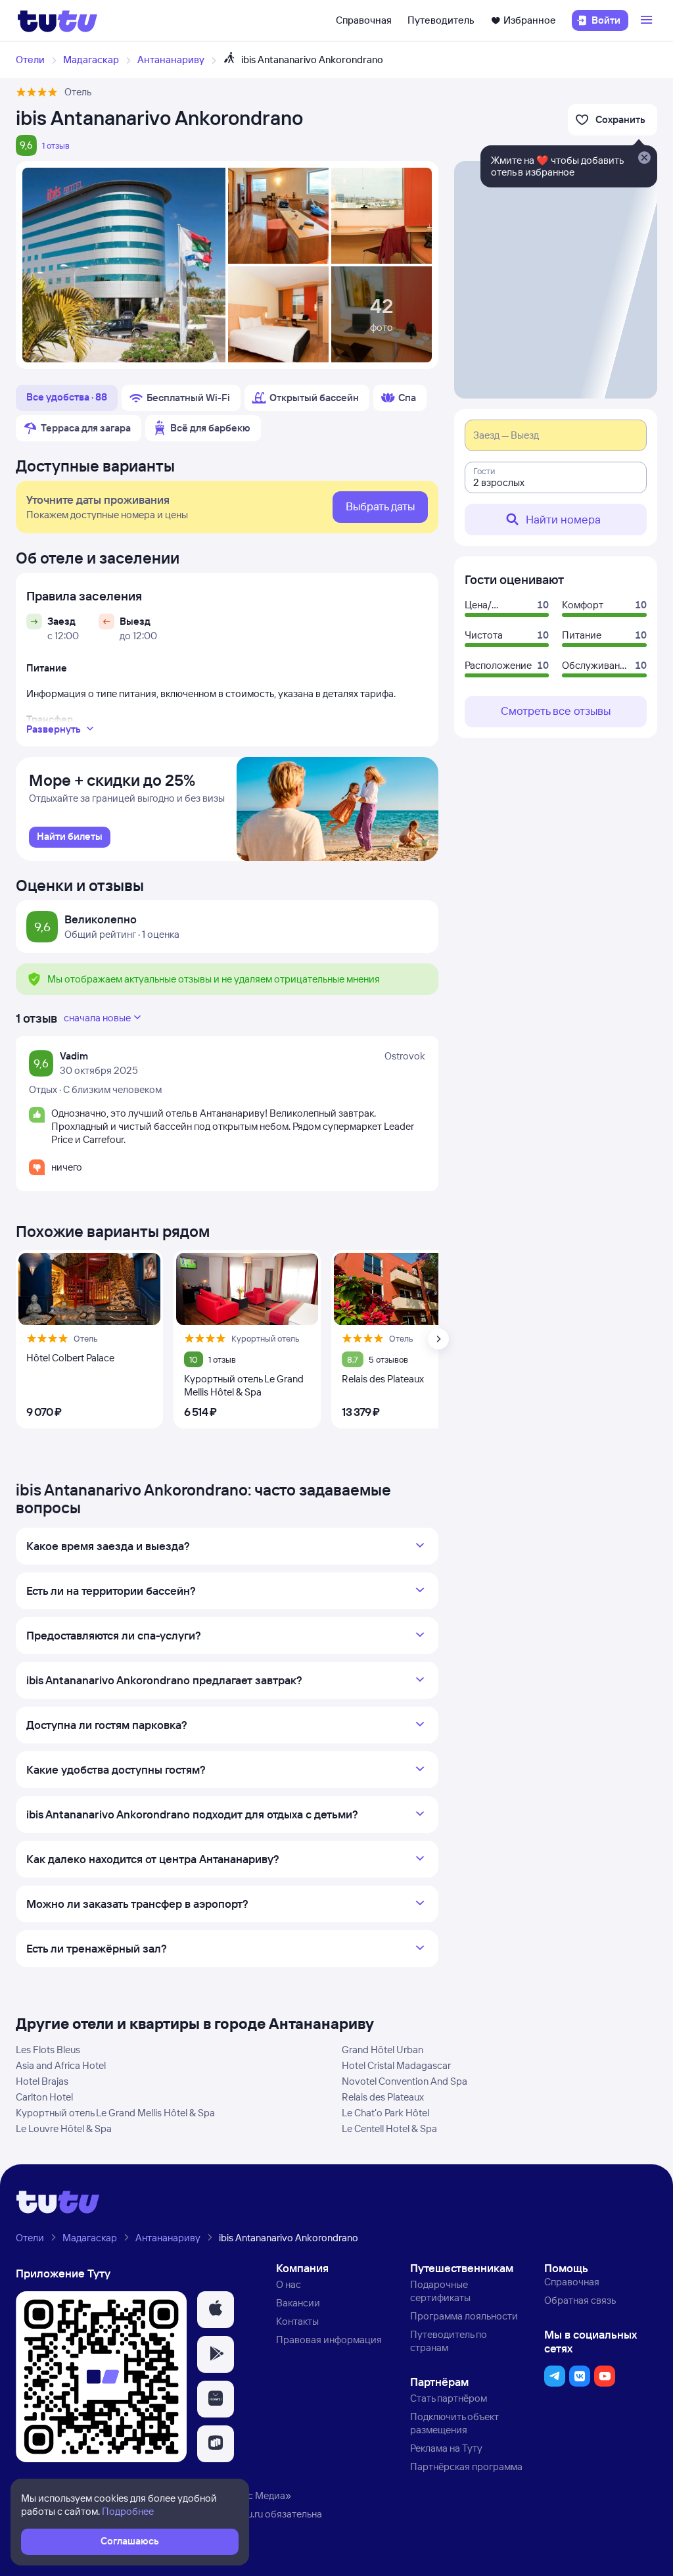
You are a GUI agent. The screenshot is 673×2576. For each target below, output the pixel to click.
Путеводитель (441, 20)
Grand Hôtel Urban (383, 2050)
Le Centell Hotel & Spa (389, 2128)
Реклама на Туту (446, 2448)
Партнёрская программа (466, 2467)
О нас (289, 2284)
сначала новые (97, 1018)
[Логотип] (58, 20)
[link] (70, 837)
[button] (216, 2310)
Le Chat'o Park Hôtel (385, 2113)
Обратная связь (580, 2300)
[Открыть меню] (648, 20)
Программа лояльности (464, 2316)
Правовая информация (329, 2340)
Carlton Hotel (44, 2097)
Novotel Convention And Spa (405, 2081)
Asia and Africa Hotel (61, 2065)
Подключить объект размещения (454, 2423)
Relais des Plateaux (383, 2097)
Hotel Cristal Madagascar (396, 2065)
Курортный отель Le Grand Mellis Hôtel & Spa (115, 2113)
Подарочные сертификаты (440, 2291)
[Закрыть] (644, 158)
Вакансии (298, 2303)
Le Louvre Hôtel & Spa (64, 2128)
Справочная (364, 20)
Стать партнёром (449, 2398)
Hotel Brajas (42, 2081)
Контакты (297, 2321)
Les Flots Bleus (48, 2050)
